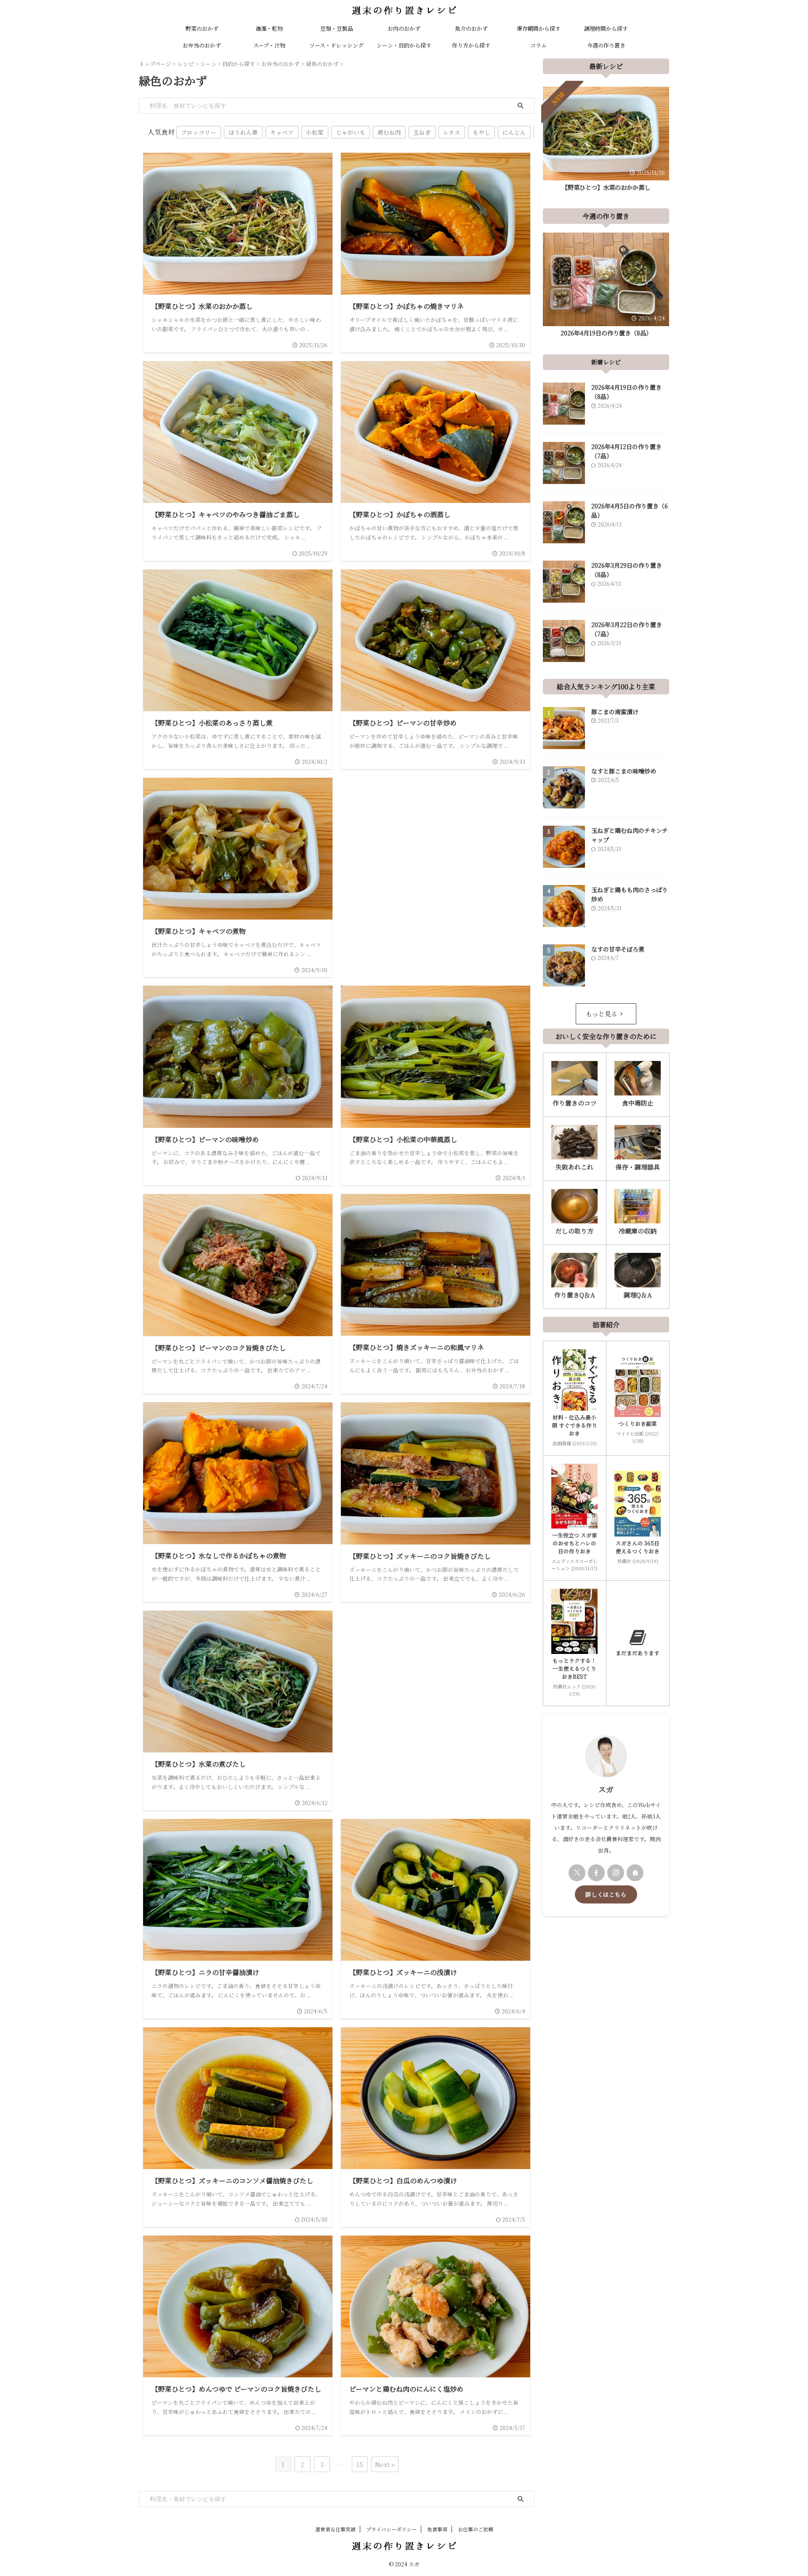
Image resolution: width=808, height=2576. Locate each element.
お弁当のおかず (202, 45)
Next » (385, 2464)
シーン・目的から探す (404, 45)
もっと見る (602, 1014)
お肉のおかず (404, 28)
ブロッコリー (199, 132)
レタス (452, 132)
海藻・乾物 (269, 28)
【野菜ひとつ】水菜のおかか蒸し (606, 187)
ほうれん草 (243, 132)
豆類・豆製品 (337, 28)
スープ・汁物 (269, 45)
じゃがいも (351, 132)
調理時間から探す (606, 28)
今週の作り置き (606, 45)
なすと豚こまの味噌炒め (624, 771)
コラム (538, 45)
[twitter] (577, 1873)
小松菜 (315, 132)
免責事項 (437, 2529)
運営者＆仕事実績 (335, 2529)
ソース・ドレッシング (336, 45)
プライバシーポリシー (391, 2529)
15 (360, 2464)
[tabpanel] (606, 141)
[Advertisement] (436, 853)
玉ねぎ (422, 132)
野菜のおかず (202, 28)
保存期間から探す (539, 28)
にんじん (514, 132)
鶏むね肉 (389, 132)
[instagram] (616, 1873)
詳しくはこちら (606, 1894)
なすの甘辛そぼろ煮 (618, 949)
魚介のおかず (471, 28)
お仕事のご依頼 (476, 2529)
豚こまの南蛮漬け (615, 712)
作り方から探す (471, 45)
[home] (635, 1873)
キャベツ (282, 132)
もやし (481, 132)
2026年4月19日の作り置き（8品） (606, 333)
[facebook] (596, 1873)
